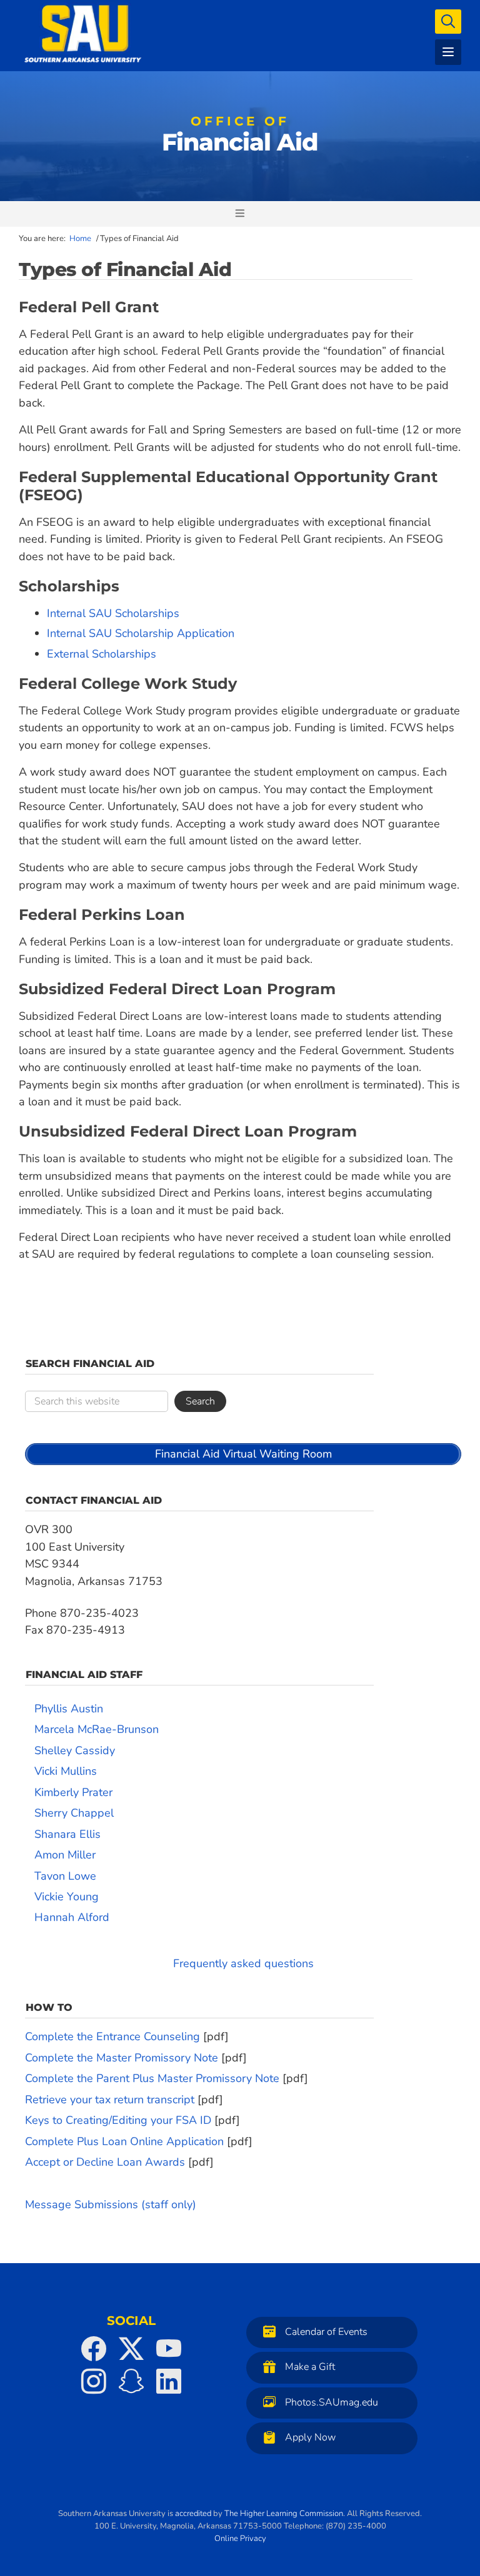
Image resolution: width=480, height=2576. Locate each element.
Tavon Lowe (65, 1876)
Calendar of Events (326, 2332)
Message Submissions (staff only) (111, 2204)
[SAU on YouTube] (169, 2349)
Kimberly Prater (73, 1792)
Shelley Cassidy (75, 1750)
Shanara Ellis (67, 1834)
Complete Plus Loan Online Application (124, 2141)
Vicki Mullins (66, 1771)
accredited (193, 2514)
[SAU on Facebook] (94, 2349)
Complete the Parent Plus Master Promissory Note (152, 2078)
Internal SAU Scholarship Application (141, 633)
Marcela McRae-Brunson (97, 1729)
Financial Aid (240, 137)
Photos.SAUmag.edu (332, 2402)
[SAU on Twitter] (131, 2349)
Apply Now (310, 2438)
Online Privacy (240, 2539)
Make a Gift (310, 2367)
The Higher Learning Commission (284, 2514)
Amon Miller (65, 1855)
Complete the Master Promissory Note (122, 2058)
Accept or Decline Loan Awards (105, 2162)
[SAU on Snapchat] (131, 2381)
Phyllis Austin (69, 1709)
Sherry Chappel (74, 1813)
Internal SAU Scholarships (113, 613)
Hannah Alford (72, 1917)
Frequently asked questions (243, 1963)
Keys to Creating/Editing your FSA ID (118, 2120)
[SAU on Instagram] (94, 2381)
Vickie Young (67, 1897)
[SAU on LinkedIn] (169, 2381)
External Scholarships (102, 654)
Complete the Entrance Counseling (112, 2036)
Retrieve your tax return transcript (110, 2100)
